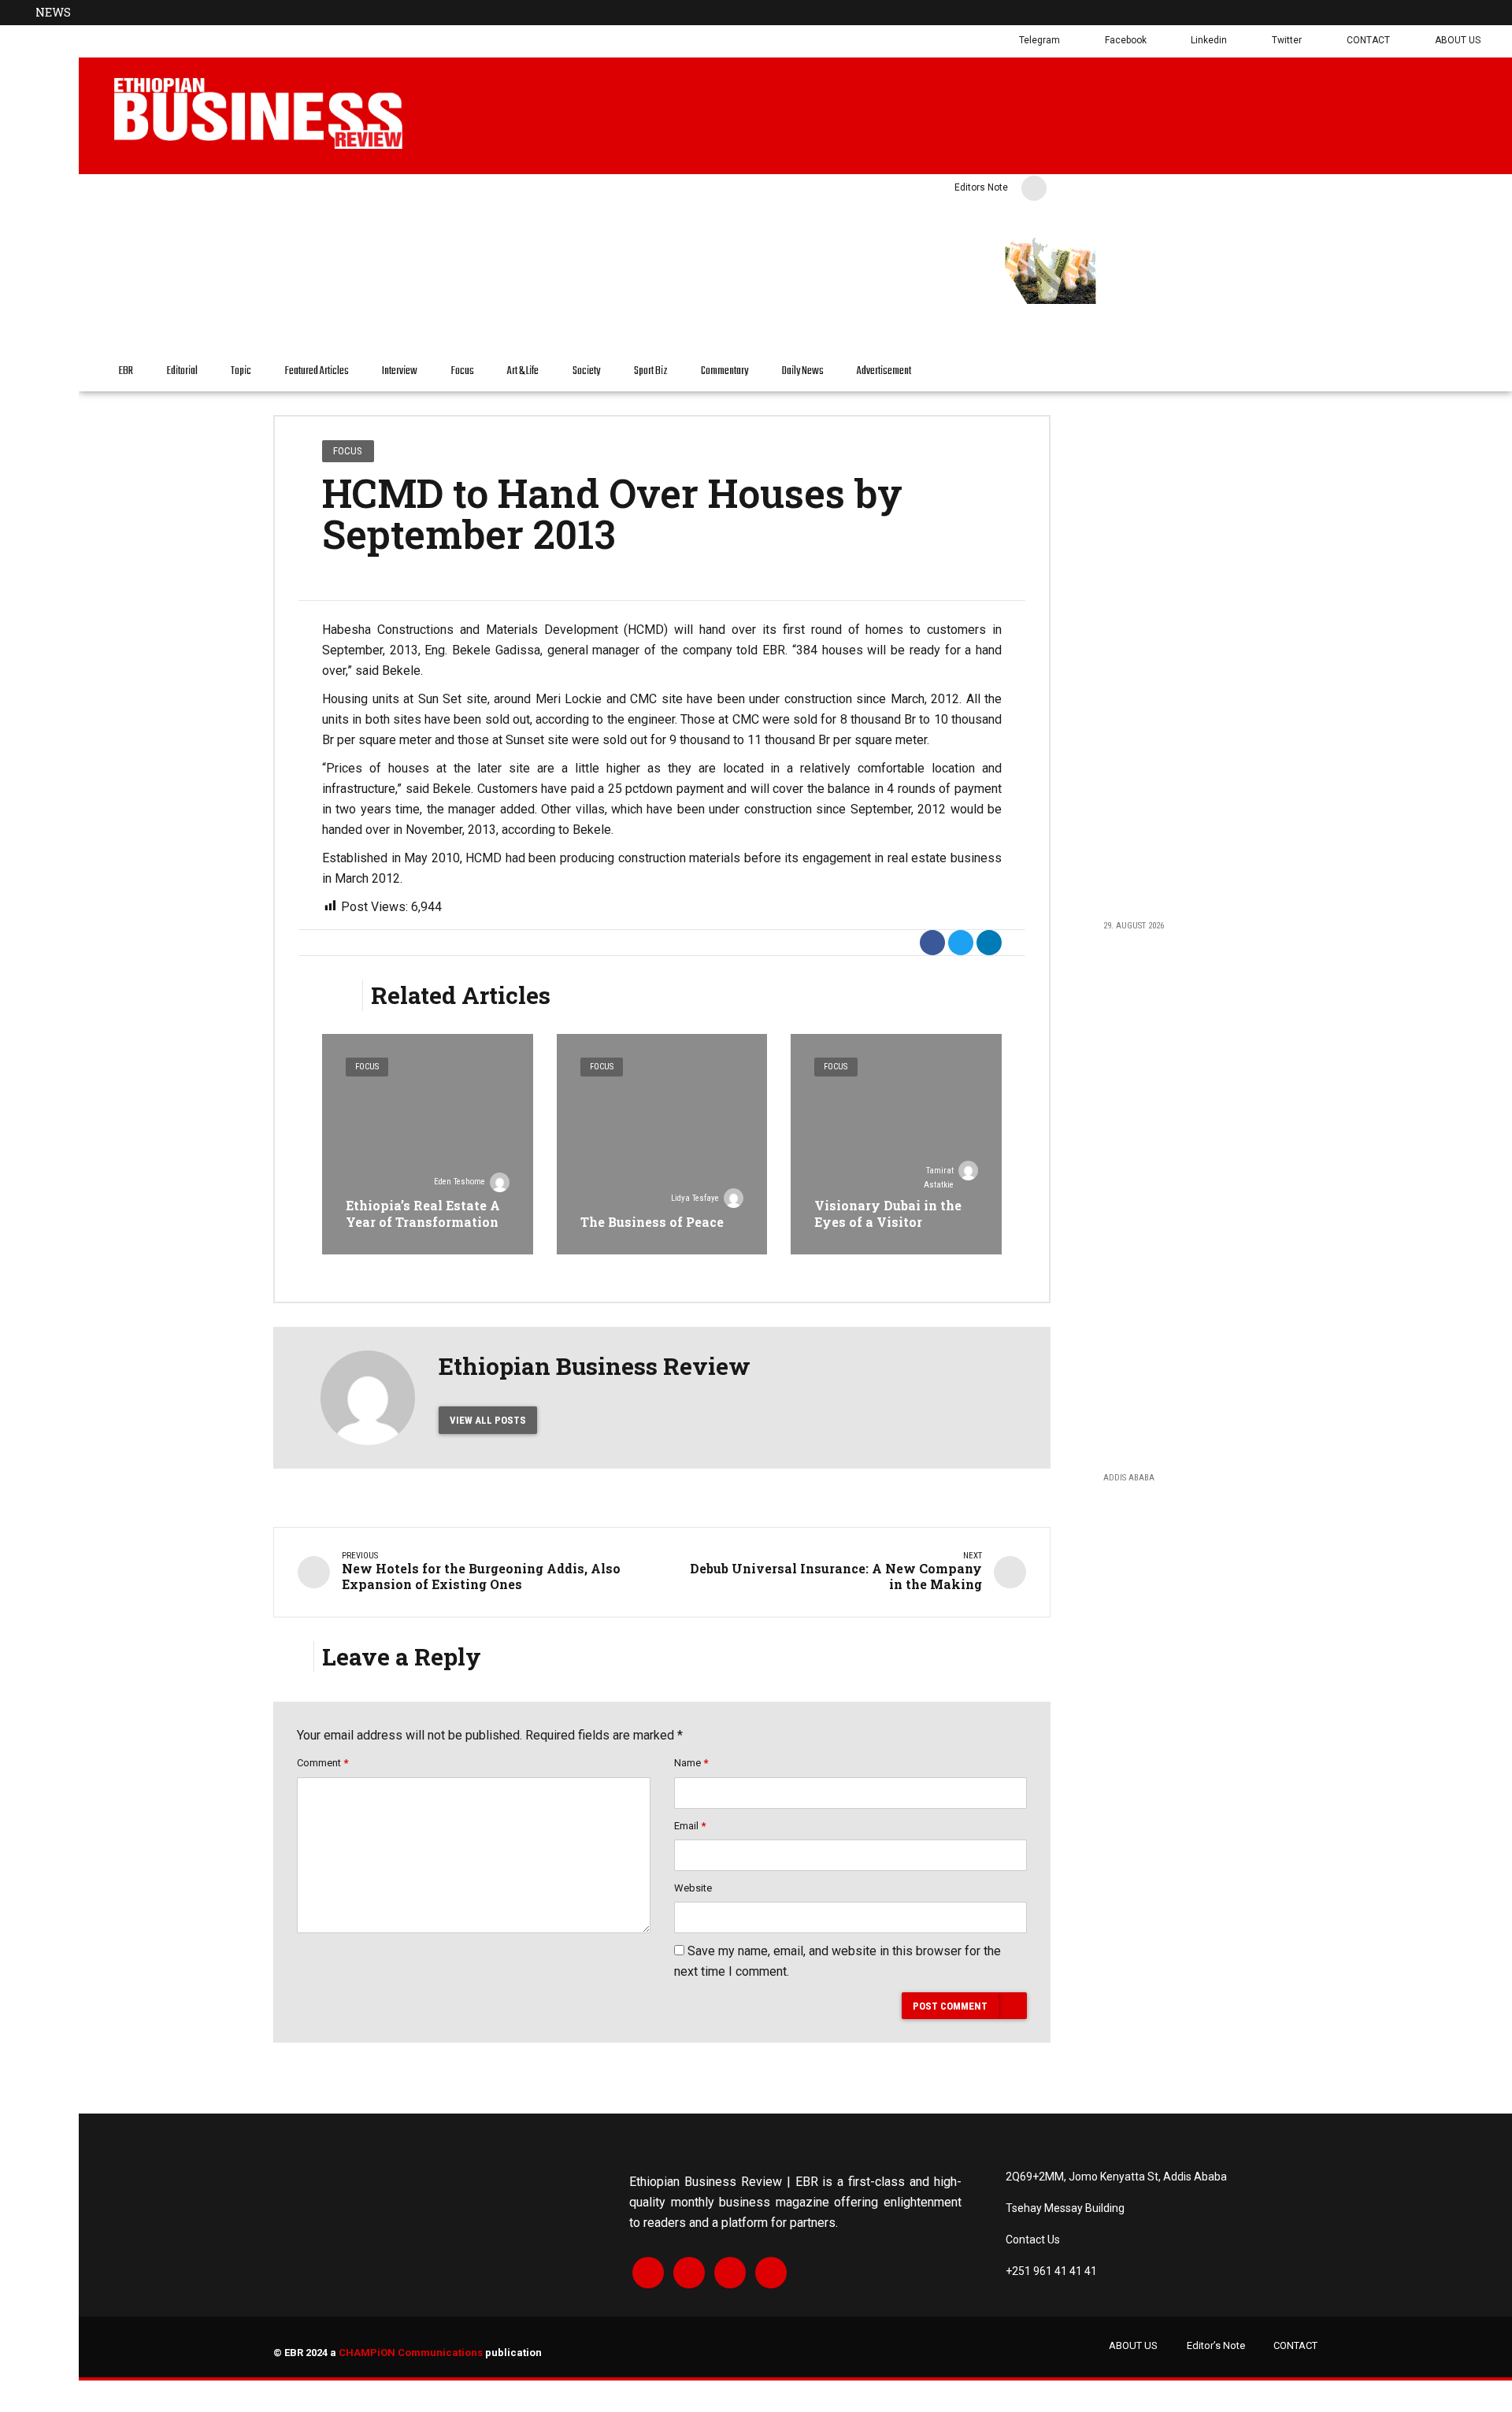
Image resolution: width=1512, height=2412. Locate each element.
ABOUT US (1133, 2345)
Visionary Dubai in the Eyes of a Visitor (888, 1213)
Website (693, 1888)
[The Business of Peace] (662, 1144)
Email (690, 1826)
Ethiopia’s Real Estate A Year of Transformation (423, 1213)
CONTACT (1295, 2345)
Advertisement (884, 371)
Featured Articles (317, 371)
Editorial (182, 371)
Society (586, 371)
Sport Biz (651, 371)
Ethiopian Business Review (595, 1366)
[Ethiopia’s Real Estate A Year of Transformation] (428, 1144)
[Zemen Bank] (1202, 302)
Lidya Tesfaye (695, 1198)
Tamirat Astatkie (939, 1178)
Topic (241, 371)
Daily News (803, 371)
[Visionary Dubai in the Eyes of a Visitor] (896, 1144)
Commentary (724, 371)
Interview (400, 371)
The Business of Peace (652, 1222)
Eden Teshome (460, 1182)
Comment (322, 1763)
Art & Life (523, 371)
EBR (126, 371)
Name (691, 1763)
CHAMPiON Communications (411, 2353)
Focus (463, 371)
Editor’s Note (1216, 2345)
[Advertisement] (1196, 655)
